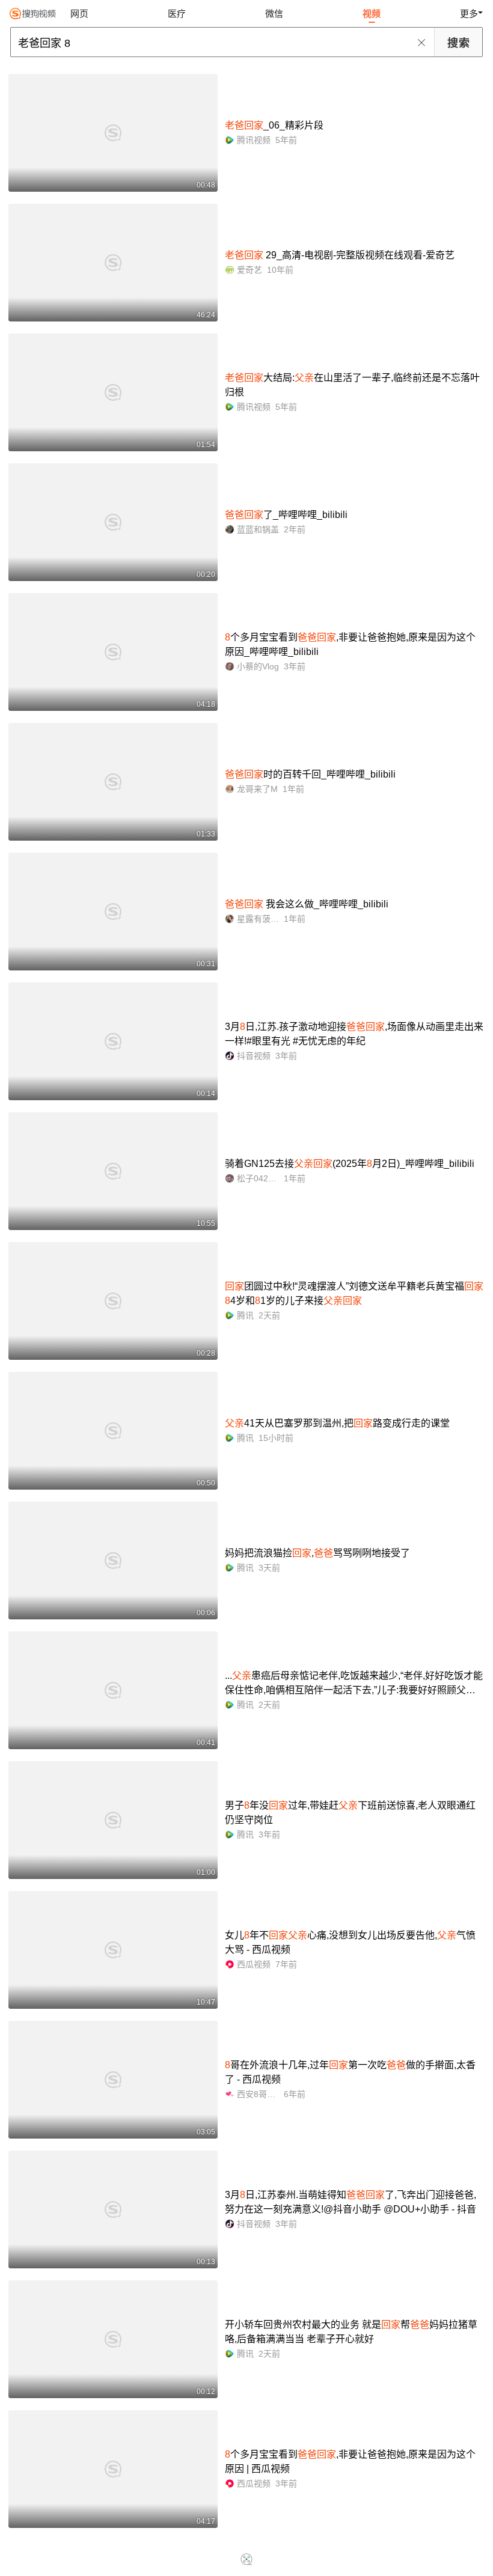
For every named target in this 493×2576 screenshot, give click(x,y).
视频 (372, 14)
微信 (274, 14)
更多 (469, 14)
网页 (79, 14)
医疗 (177, 14)
